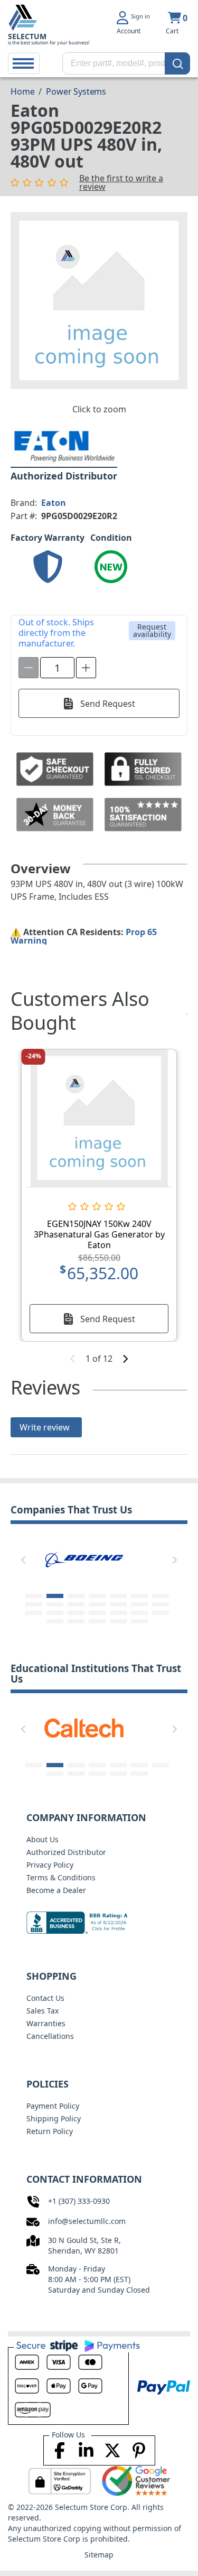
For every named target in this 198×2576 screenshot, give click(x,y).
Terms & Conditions (61, 1877)
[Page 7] (161, 1596)
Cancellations (50, 2036)
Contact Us (45, 1998)
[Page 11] (97, 1604)
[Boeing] (84, 1558)
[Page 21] (161, 1613)
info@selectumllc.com (87, 2221)
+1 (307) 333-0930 (79, 2201)
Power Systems (76, 91)
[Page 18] (97, 1613)
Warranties (46, 2023)
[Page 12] (118, 1604)
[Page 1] (34, 1596)
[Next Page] (175, 1560)
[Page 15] (34, 1613)
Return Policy (50, 2131)
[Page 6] (139, 1596)
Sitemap (99, 2555)
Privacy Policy (50, 1865)
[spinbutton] (57, 668)
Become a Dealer (56, 1890)
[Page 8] (34, 1604)
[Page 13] (139, 1604)
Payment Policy (53, 2106)
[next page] (125, 1359)
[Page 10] (76, 1604)
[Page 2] (55, 1596)
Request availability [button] (152, 630)
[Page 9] (55, 1604)
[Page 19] (118, 1613)
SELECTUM (27, 36)
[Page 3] (76, 1596)
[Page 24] (97, 1621)
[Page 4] (97, 1596)
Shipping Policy (54, 2118)
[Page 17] (76, 1613)
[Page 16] (55, 1613)
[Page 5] (118, 1596)
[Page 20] (139, 1613)
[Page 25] (118, 1621)
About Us (43, 1839)
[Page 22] (55, 1621)
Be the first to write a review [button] (121, 182)
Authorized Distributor (66, 1852)
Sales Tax (43, 2011)
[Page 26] (139, 1621)
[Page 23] (76, 1621)
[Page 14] (161, 1604)
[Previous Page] (23, 1560)
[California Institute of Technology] (84, 1727)
